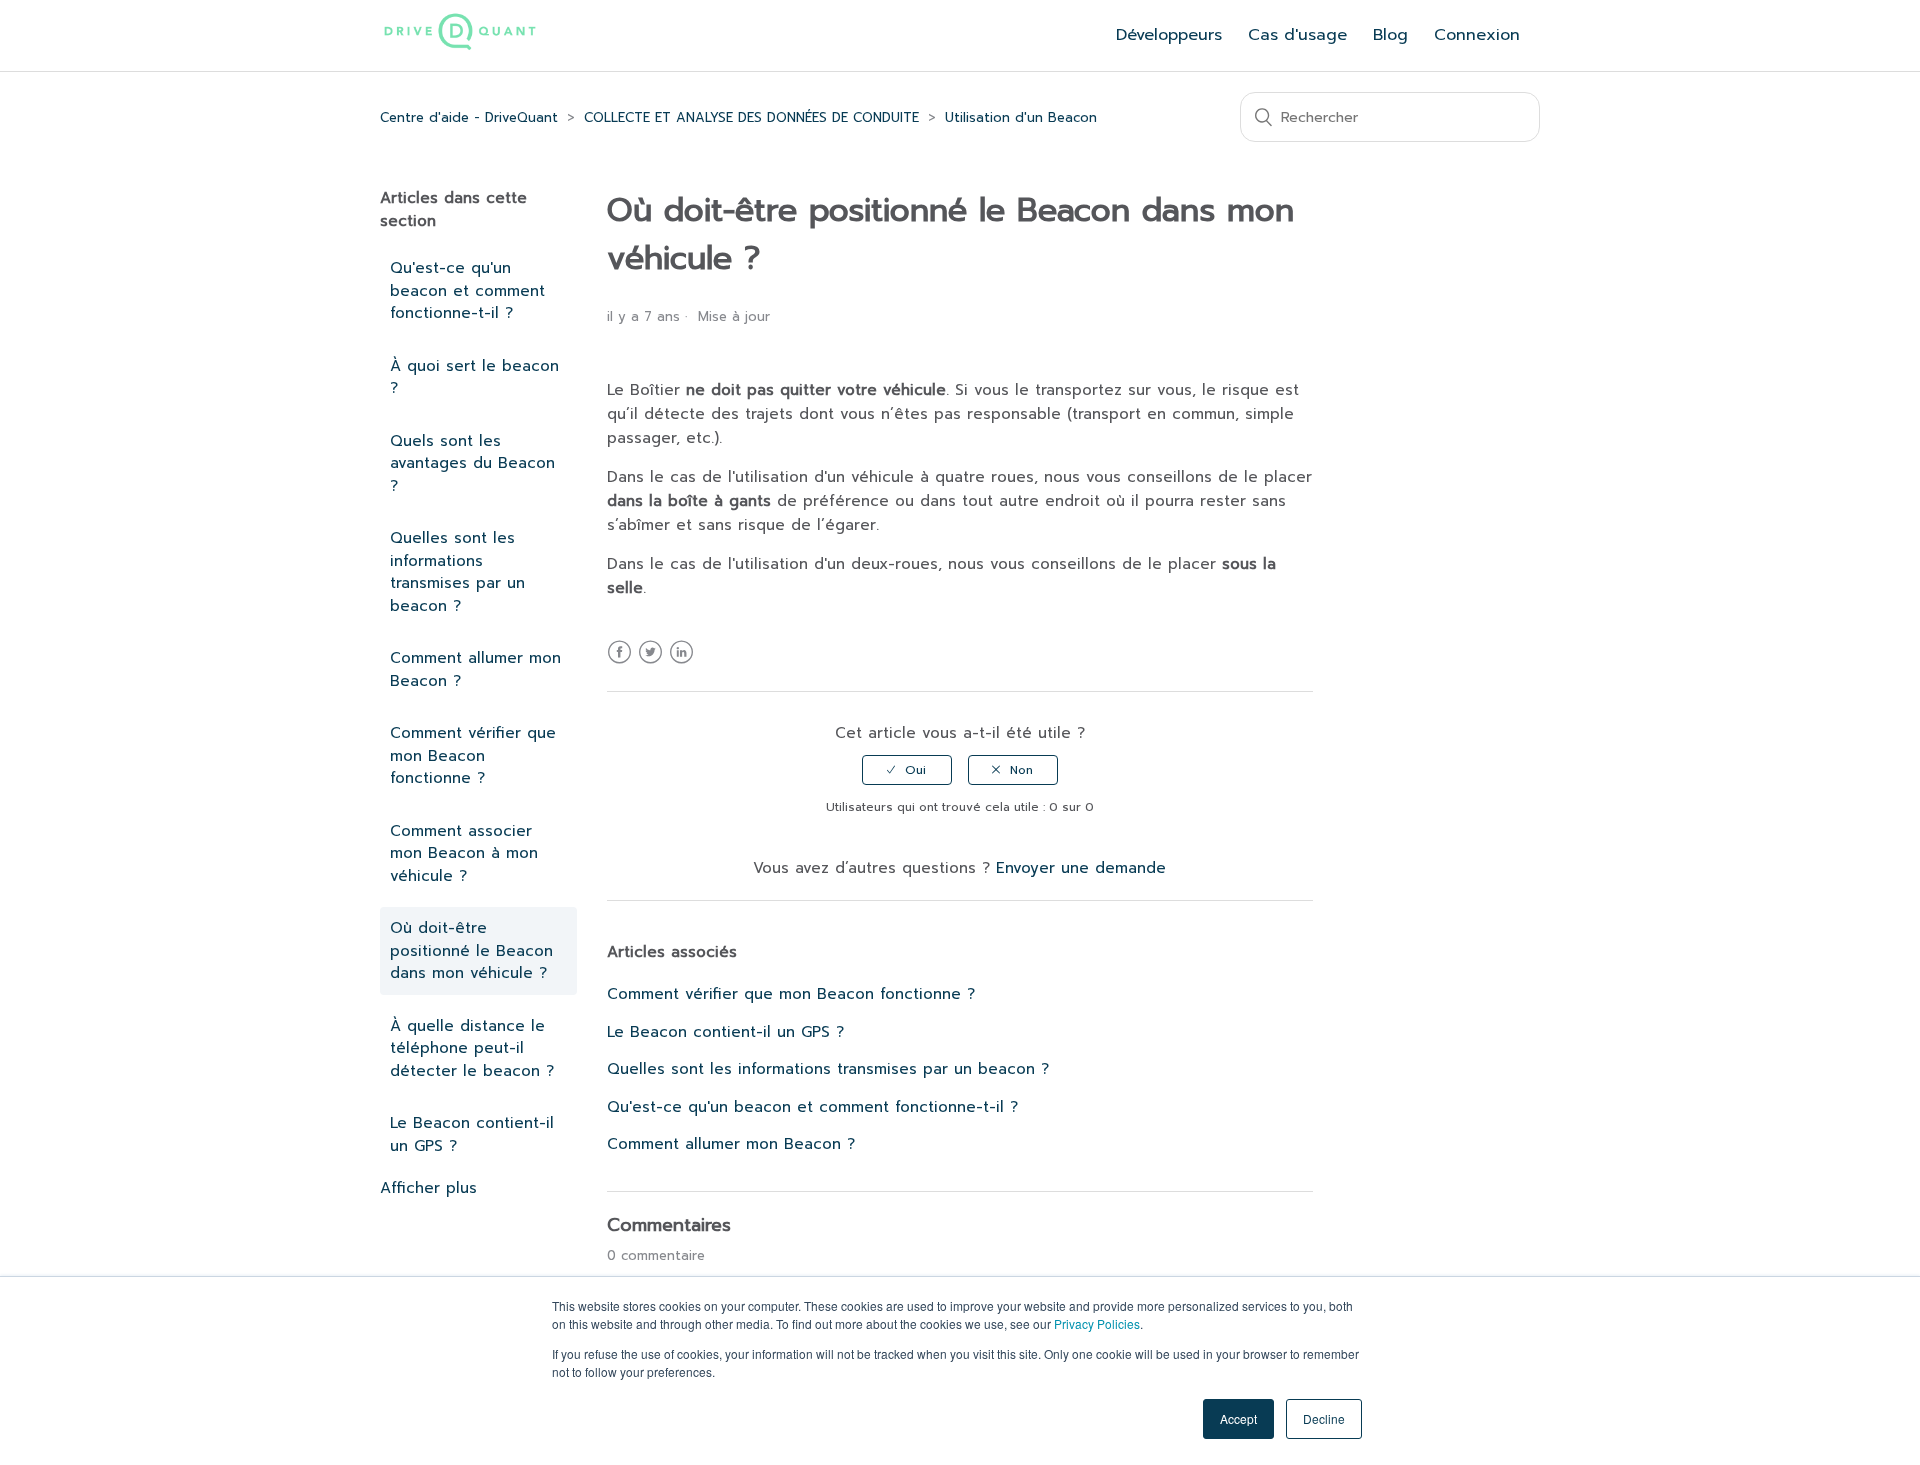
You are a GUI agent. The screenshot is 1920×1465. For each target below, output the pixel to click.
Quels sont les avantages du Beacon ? (472, 463)
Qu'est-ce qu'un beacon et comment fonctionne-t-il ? (467, 290)
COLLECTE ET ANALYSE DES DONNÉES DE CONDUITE (751, 117)
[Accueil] (460, 47)
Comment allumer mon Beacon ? (475, 669)
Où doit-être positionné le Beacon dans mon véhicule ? (471, 950)
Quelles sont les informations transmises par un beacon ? (457, 572)
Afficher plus (428, 1188)
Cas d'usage (1297, 35)
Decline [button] (1324, 1418)
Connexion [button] (1477, 35)
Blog (1390, 35)
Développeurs (1169, 35)
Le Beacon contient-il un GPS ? (472, 1134)
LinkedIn (681, 664)
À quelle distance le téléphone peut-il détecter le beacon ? (472, 1048)
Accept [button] (1238, 1418)
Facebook (619, 664)
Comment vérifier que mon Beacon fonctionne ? (473, 755)
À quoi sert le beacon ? (474, 377)
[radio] (907, 770)
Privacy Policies (1097, 1323)
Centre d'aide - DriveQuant (469, 117)
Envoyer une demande (1081, 868)
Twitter (650, 664)
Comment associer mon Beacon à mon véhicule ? (464, 853)
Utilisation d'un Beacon (1021, 117)
